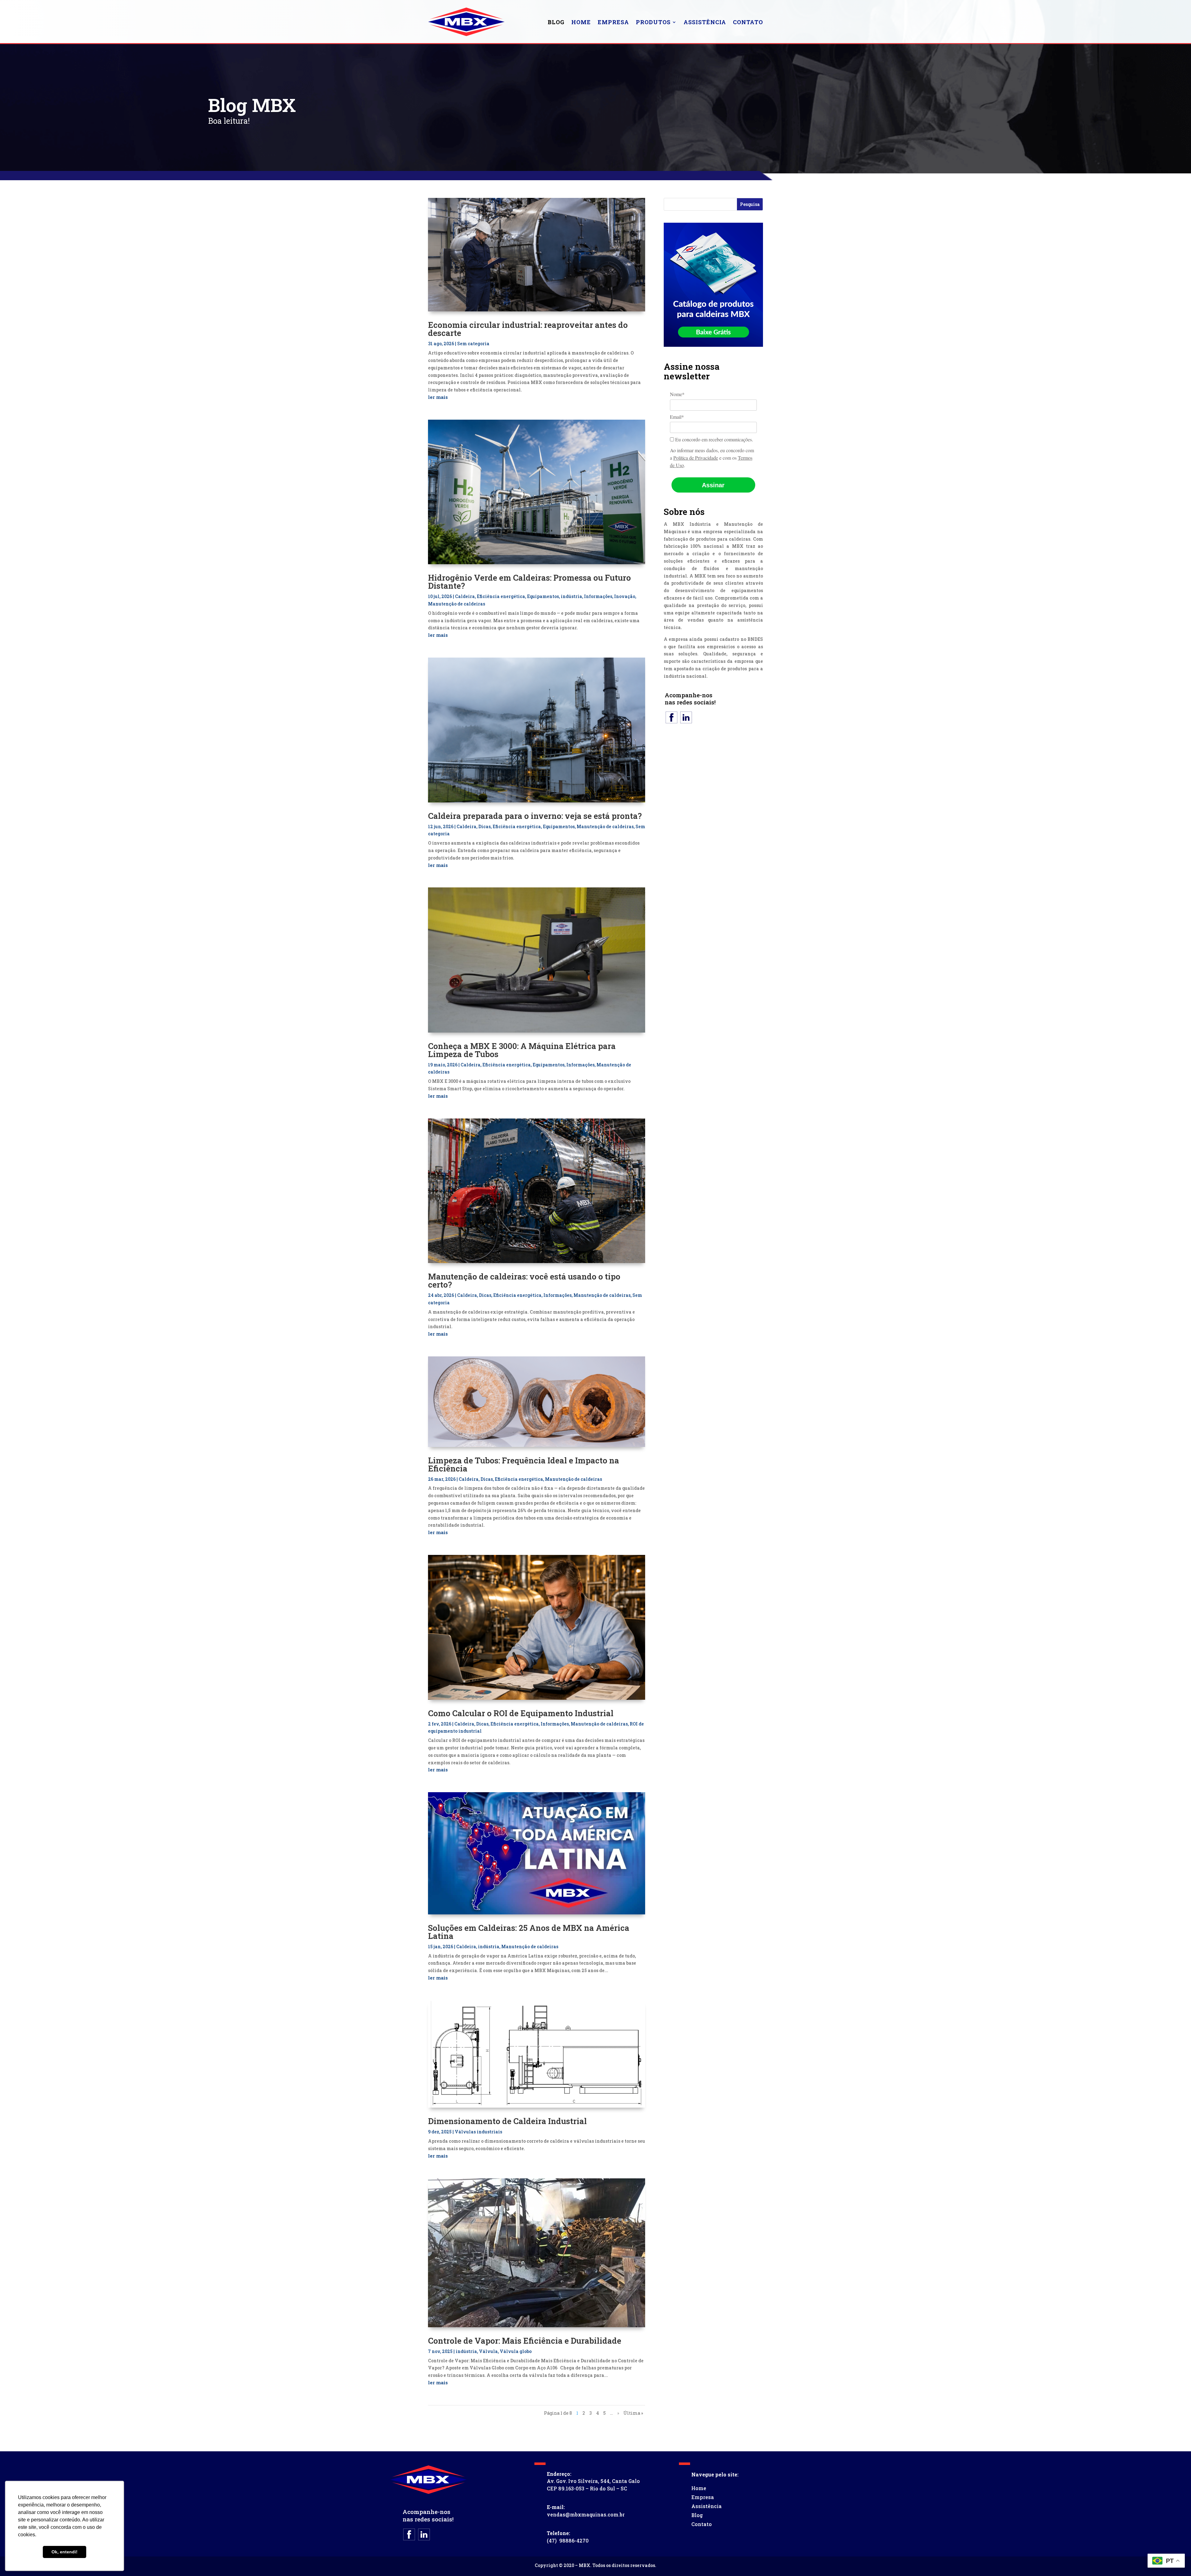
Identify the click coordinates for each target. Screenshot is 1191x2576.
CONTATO (748, 22)
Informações (598, 596)
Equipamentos (543, 596)
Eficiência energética (501, 596)
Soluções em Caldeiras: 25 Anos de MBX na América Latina (529, 1932)
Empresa (703, 2497)
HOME (581, 22)
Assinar (713, 485)
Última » (633, 2413)
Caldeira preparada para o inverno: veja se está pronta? (535, 816)
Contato (702, 2524)
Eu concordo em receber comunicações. (714, 440)
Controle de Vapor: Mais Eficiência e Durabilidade (525, 2341)
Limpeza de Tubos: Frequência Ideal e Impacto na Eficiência (524, 1464)
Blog (697, 2515)
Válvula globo (516, 2351)
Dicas (484, 826)
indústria (571, 596)
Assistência (707, 2506)
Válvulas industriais (478, 2132)
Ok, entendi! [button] (65, 2552)
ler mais (438, 397)
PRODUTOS (653, 22)
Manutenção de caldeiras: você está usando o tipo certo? (524, 1280)
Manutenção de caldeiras (457, 604)
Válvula (488, 2351)
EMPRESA (613, 22)
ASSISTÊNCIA (705, 22)
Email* (677, 417)
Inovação (625, 596)
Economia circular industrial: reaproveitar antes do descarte (528, 329)
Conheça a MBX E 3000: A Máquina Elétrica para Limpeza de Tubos (522, 1050)
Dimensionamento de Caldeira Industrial (507, 2121)
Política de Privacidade (696, 458)
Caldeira (465, 596)
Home (699, 2488)
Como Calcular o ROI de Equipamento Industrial (521, 1713)
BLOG (556, 22)
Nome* (677, 394)
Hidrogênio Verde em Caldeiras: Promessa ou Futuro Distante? (529, 582)
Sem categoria (473, 344)
